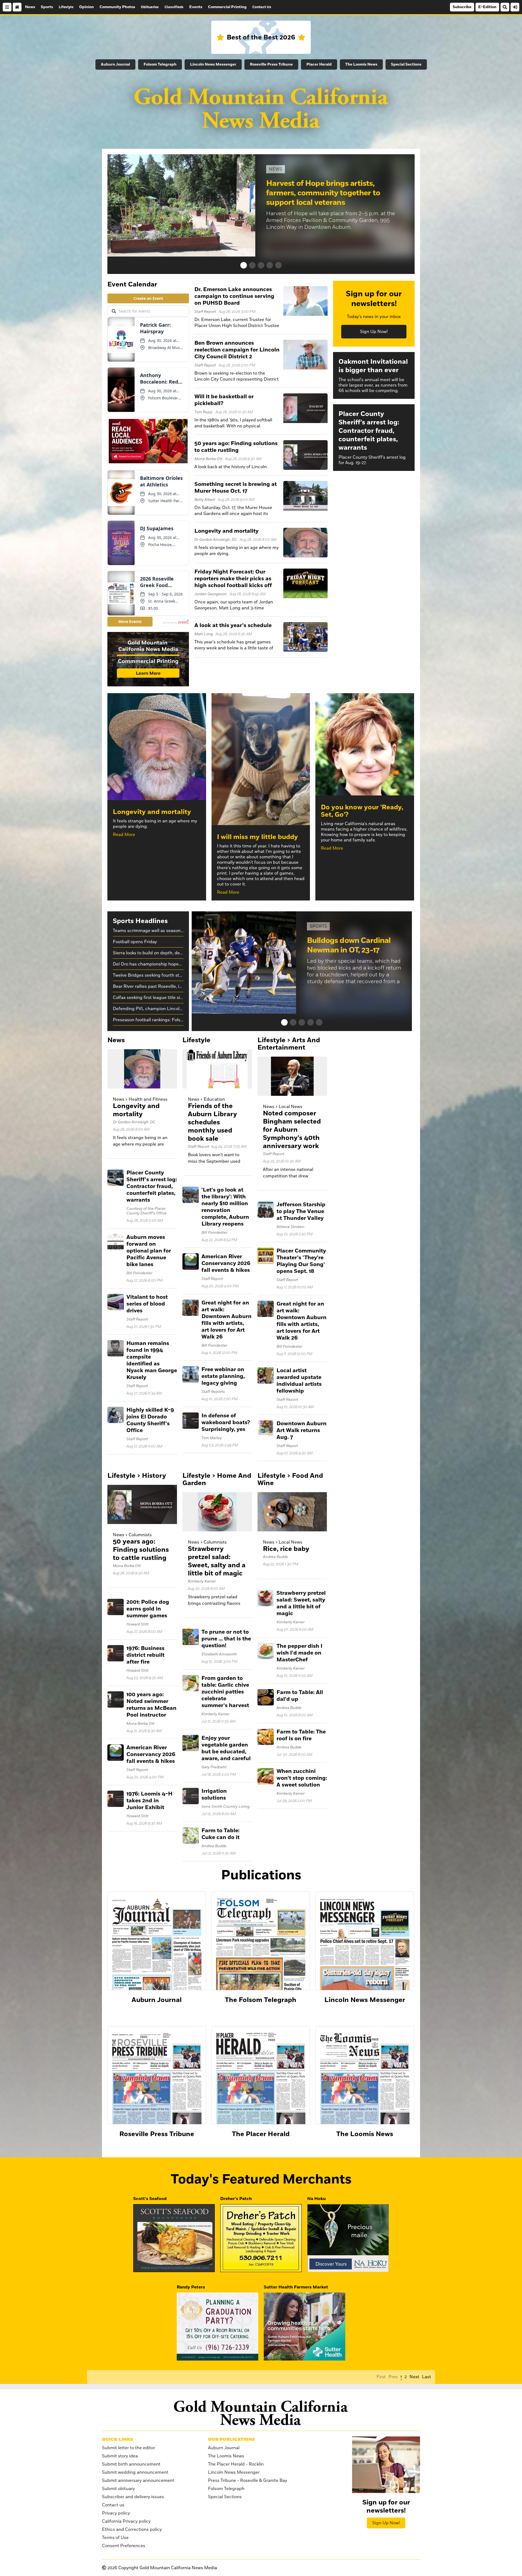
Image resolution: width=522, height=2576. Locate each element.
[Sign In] (515, 7)
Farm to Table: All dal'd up (300, 1696)
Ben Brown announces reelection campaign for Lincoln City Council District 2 (237, 350)
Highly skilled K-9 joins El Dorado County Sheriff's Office (150, 1420)
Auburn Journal (115, 64)
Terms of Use (115, 2538)
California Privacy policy (126, 2521)
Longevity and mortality (226, 531)
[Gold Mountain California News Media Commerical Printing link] (148, 660)
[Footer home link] (261, 2413)
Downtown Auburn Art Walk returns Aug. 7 (302, 1430)
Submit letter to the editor (128, 2448)
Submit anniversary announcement (138, 2481)
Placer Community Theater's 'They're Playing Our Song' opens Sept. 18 (301, 1261)
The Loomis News (361, 64)
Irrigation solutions (214, 1795)
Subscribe (462, 7)
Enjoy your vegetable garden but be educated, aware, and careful (226, 1748)
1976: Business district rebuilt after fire (145, 1655)
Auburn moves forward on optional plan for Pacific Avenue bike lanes (149, 1251)
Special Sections (406, 64)
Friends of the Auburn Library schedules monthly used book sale (212, 1122)
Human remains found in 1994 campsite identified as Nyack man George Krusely (152, 1360)
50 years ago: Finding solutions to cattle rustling (236, 447)
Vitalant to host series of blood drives (147, 1304)
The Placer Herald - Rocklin (236, 2464)
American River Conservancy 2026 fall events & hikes (226, 1263)
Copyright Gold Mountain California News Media (162, 2568)
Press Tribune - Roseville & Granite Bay (248, 2481)
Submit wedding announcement (135, 2472)
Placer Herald (319, 64)
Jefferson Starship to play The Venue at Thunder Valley (301, 1211)
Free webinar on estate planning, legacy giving (223, 1376)
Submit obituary (118, 2489)
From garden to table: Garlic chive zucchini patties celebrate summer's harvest (225, 1692)
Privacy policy (116, 2513)
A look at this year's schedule (233, 625)
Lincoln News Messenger (213, 64)
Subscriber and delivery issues (133, 2497)
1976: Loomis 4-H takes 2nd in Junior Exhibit (149, 1801)
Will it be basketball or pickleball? (224, 400)
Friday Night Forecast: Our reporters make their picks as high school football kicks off (233, 579)
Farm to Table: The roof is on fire (301, 1735)
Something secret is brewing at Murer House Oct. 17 (236, 488)
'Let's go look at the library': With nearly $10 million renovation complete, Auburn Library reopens (225, 1207)
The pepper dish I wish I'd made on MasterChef (299, 1653)
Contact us (113, 2505)
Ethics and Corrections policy (132, 2529)
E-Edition (487, 7)
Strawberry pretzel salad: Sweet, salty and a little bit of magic (217, 1561)
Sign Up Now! (374, 332)
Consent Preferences (124, 2546)
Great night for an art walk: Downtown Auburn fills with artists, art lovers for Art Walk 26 (226, 1320)
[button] (244, 265)
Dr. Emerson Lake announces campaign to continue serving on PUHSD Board (234, 296)
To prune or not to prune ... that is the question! (226, 1639)
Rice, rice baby (286, 1549)
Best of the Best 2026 (261, 37)
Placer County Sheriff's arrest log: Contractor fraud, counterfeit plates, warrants (152, 1186)
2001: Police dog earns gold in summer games (148, 1609)
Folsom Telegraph (160, 64)
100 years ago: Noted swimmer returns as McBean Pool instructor (151, 1705)
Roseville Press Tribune (271, 64)
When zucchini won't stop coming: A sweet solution (302, 1778)
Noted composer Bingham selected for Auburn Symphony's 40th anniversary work (292, 1130)
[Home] (17, 7)
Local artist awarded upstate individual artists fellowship (299, 1381)
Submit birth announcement (131, 2464)
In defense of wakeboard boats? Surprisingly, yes (226, 1423)
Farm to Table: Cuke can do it (220, 1834)
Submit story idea (120, 2456)
